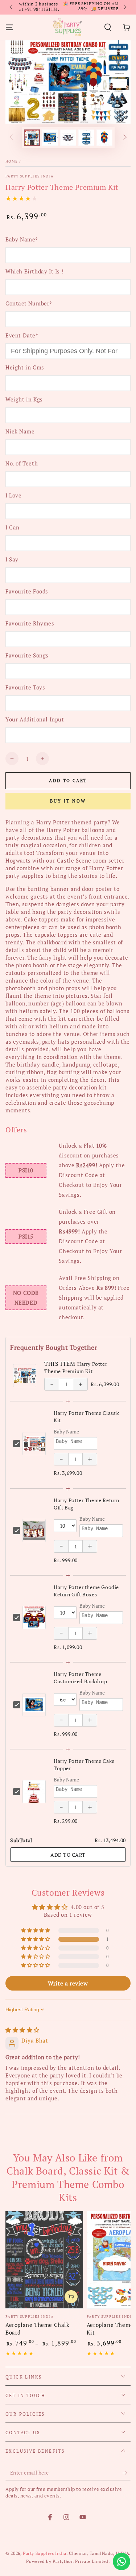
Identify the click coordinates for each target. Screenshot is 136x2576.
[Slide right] (124, 7)
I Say (12, 559)
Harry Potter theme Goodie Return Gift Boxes (86, 1591)
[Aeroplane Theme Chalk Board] (44, 2260)
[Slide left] (12, 7)
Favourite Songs (27, 655)
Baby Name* (22, 239)
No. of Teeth (22, 463)
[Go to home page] (67, 27)
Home (12, 161)
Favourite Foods (27, 591)
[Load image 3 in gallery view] (68, 138)
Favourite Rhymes (30, 623)
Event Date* (22, 335)
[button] (108, 27)
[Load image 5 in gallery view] (104, 138)
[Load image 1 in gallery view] (32, 138)
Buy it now (68, 801)
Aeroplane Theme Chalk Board (38, 2329)
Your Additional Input (35, 719)
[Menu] (9, 27)
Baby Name (66, 1431)
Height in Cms (25, 367)
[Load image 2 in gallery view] (50, 138)
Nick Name (20, 431)
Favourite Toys (25, 687)
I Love (14, 495)
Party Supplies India (30, 176)
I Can (13, 527)
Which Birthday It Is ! (34, 271)
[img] (22, 2030)
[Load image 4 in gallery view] (86, 138)
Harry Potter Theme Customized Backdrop (80, 1678)
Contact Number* (29, 303)
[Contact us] (121, 2561)
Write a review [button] (68, 1983)
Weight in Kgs (24, 399)
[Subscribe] (126, 2473)
